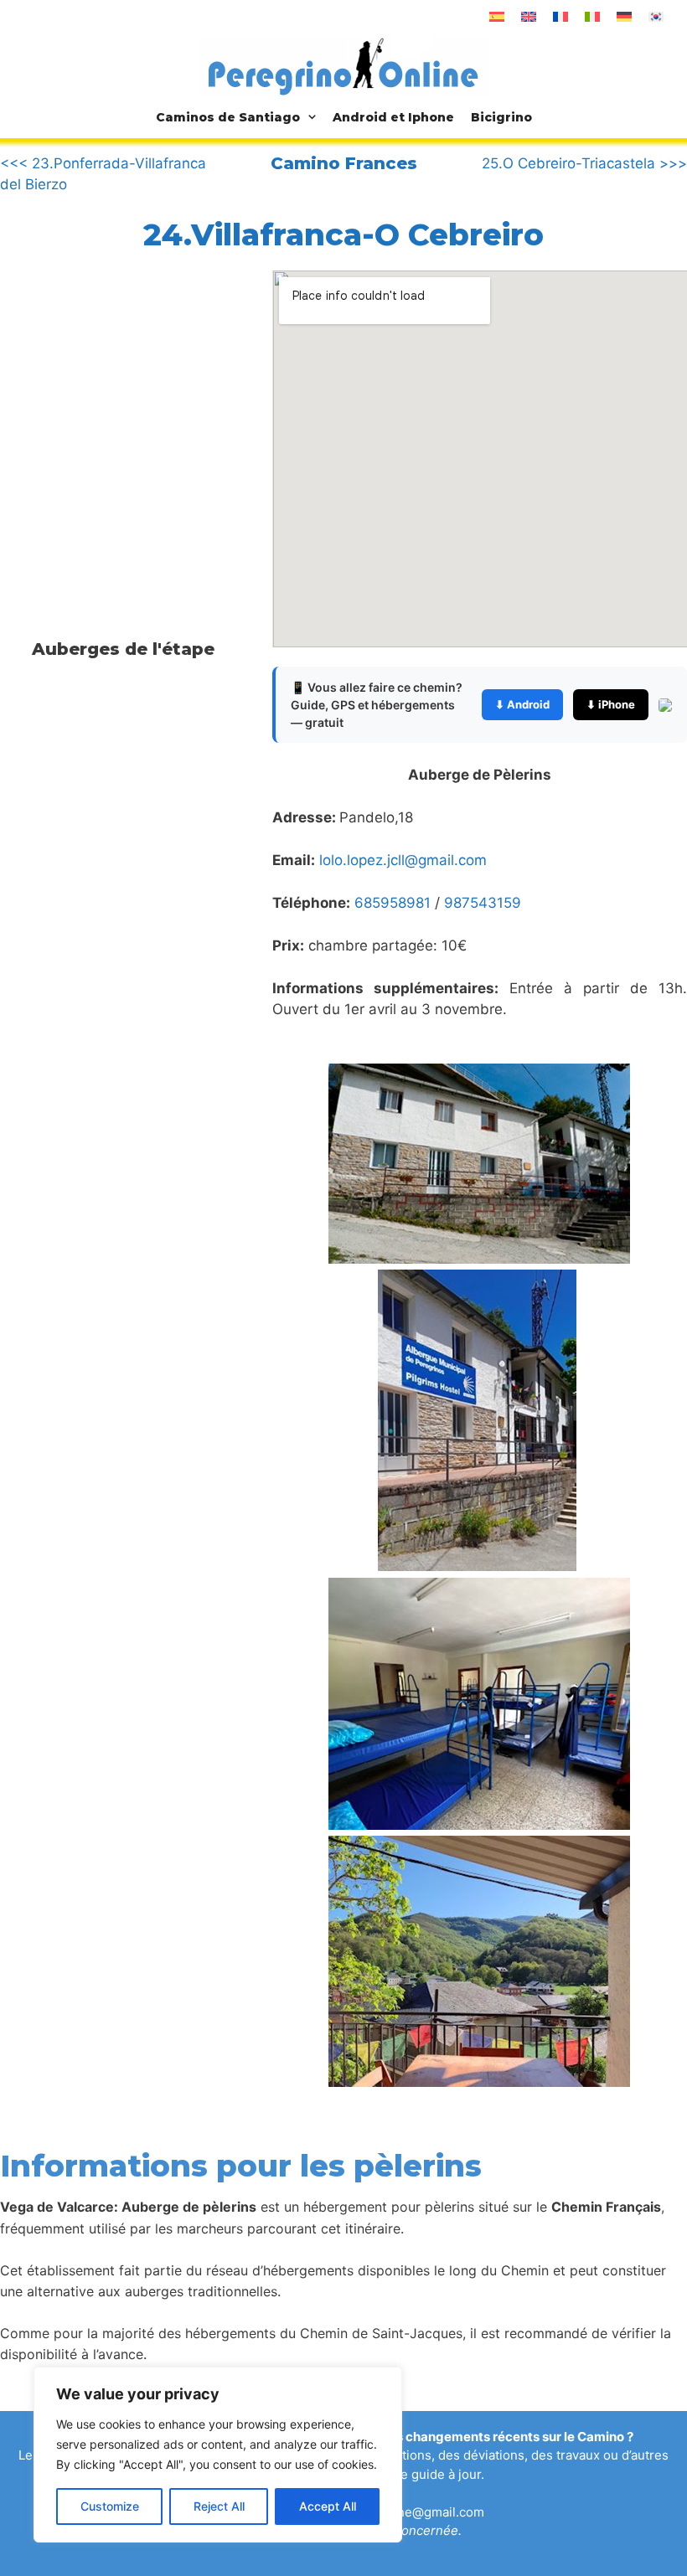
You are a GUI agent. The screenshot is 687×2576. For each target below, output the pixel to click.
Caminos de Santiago (228, 117)
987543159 (483, 903)
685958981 (393, 903)
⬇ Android (522, 704)
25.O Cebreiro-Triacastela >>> (584, 163)
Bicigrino (501, 117)
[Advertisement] (141, 409)
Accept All (328, 2506)
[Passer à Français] (560, 17)
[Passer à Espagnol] (497, 17)
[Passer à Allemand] (624, 17)
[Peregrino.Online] (343, 66)
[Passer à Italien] (592, 17)
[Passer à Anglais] (529, 17)
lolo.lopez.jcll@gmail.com (403, 860)
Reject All (219, 2506)
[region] (218, 2455)
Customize (110, 2506)
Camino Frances (344, 163)
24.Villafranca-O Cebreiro (343, 234)
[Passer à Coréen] (656, 17)
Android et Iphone (393, 117)
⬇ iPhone (611, 704)
